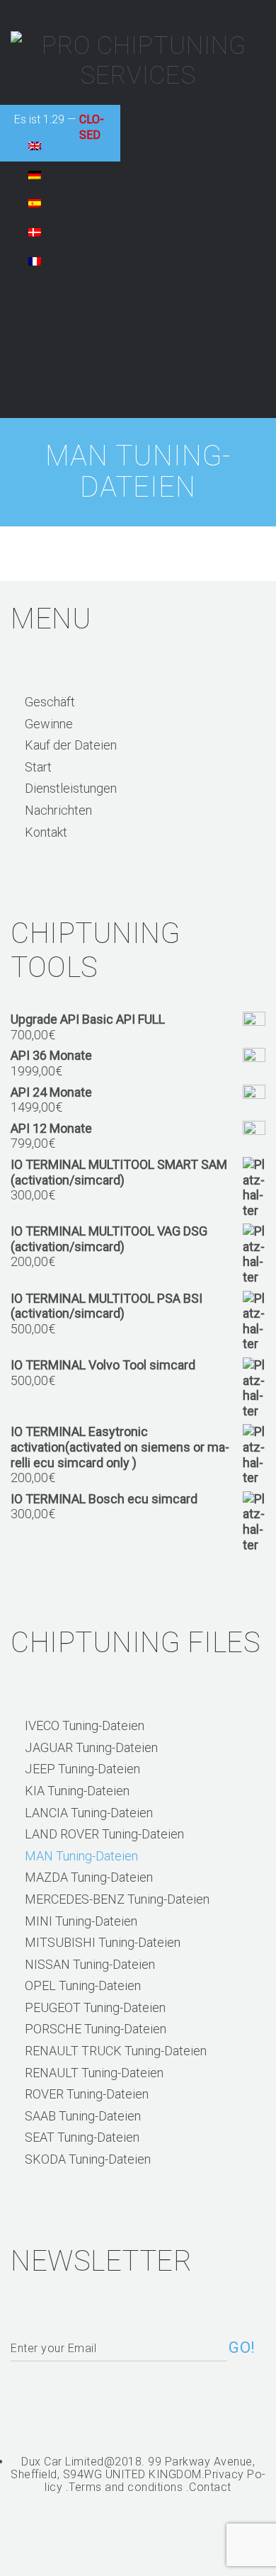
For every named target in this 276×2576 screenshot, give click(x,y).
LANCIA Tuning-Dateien (89, 1813)
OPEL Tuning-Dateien (83, 1985)
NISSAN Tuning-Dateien (90, 1964)
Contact (210, 2487)
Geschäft (50, 702)
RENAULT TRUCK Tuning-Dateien (116, 2051)
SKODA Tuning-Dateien (88, 2159)
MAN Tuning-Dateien (81, 1856)
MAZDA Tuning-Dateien (89, 1877)
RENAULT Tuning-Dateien (94, 2073)
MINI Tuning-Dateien (81, 1921)
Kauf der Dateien (71, 745)
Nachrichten (58, 810)
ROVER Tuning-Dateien (87, 2094)
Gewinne (49, 724)
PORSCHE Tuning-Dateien (96, 2029)
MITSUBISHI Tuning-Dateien (103, 1942)
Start (38, 767)
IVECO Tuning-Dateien (85, 1725)
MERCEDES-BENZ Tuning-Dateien (117, 1899)
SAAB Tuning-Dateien (83, 2116)
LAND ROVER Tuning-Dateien (104, 1834)
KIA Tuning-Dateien (77, 1791)
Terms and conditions (126, 2487)
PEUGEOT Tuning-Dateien (95, 2007)
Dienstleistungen (71, 788)
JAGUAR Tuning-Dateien (91, 1747)
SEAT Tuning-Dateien (82, 2137)
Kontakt (46, 832)
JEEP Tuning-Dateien (82, 1769)
